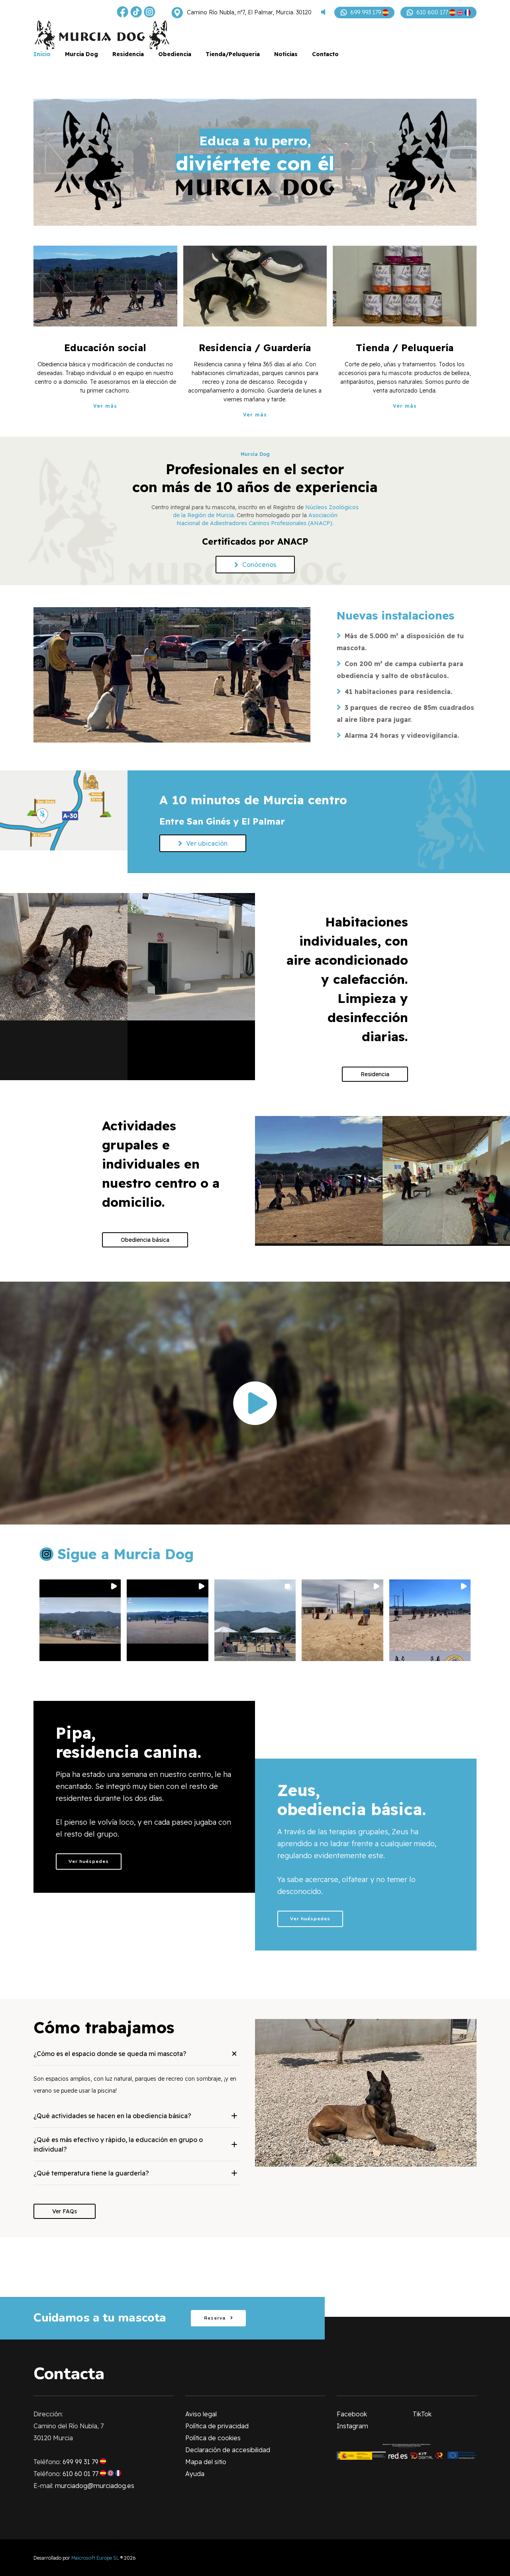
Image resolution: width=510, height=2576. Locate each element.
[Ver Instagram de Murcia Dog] (150, 13)
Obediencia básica (145, 1240)
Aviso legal (201, 2414)
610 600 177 (433, 12)
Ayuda (195, 2474)
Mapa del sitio (206, 2462)
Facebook (352, 2414)
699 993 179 (366, 12)
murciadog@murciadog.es (95, 2486)
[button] (80, 1620)
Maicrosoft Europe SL (95, 2558)
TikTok (422, 2414)
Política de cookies (213, 2438)
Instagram (352, 2426)
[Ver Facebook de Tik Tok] (136, 13)
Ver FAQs (65, 2211)
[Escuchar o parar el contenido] (323, 13)
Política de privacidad (217, 2426)
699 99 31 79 (81, 2462)
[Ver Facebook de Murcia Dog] (123, 13)
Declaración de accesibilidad (228, 2450)
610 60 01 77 (81, 2474)
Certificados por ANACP (255, 541)
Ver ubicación (207, 843)
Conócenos (259, 565)
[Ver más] (105, 286)
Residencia (375, 1074)
